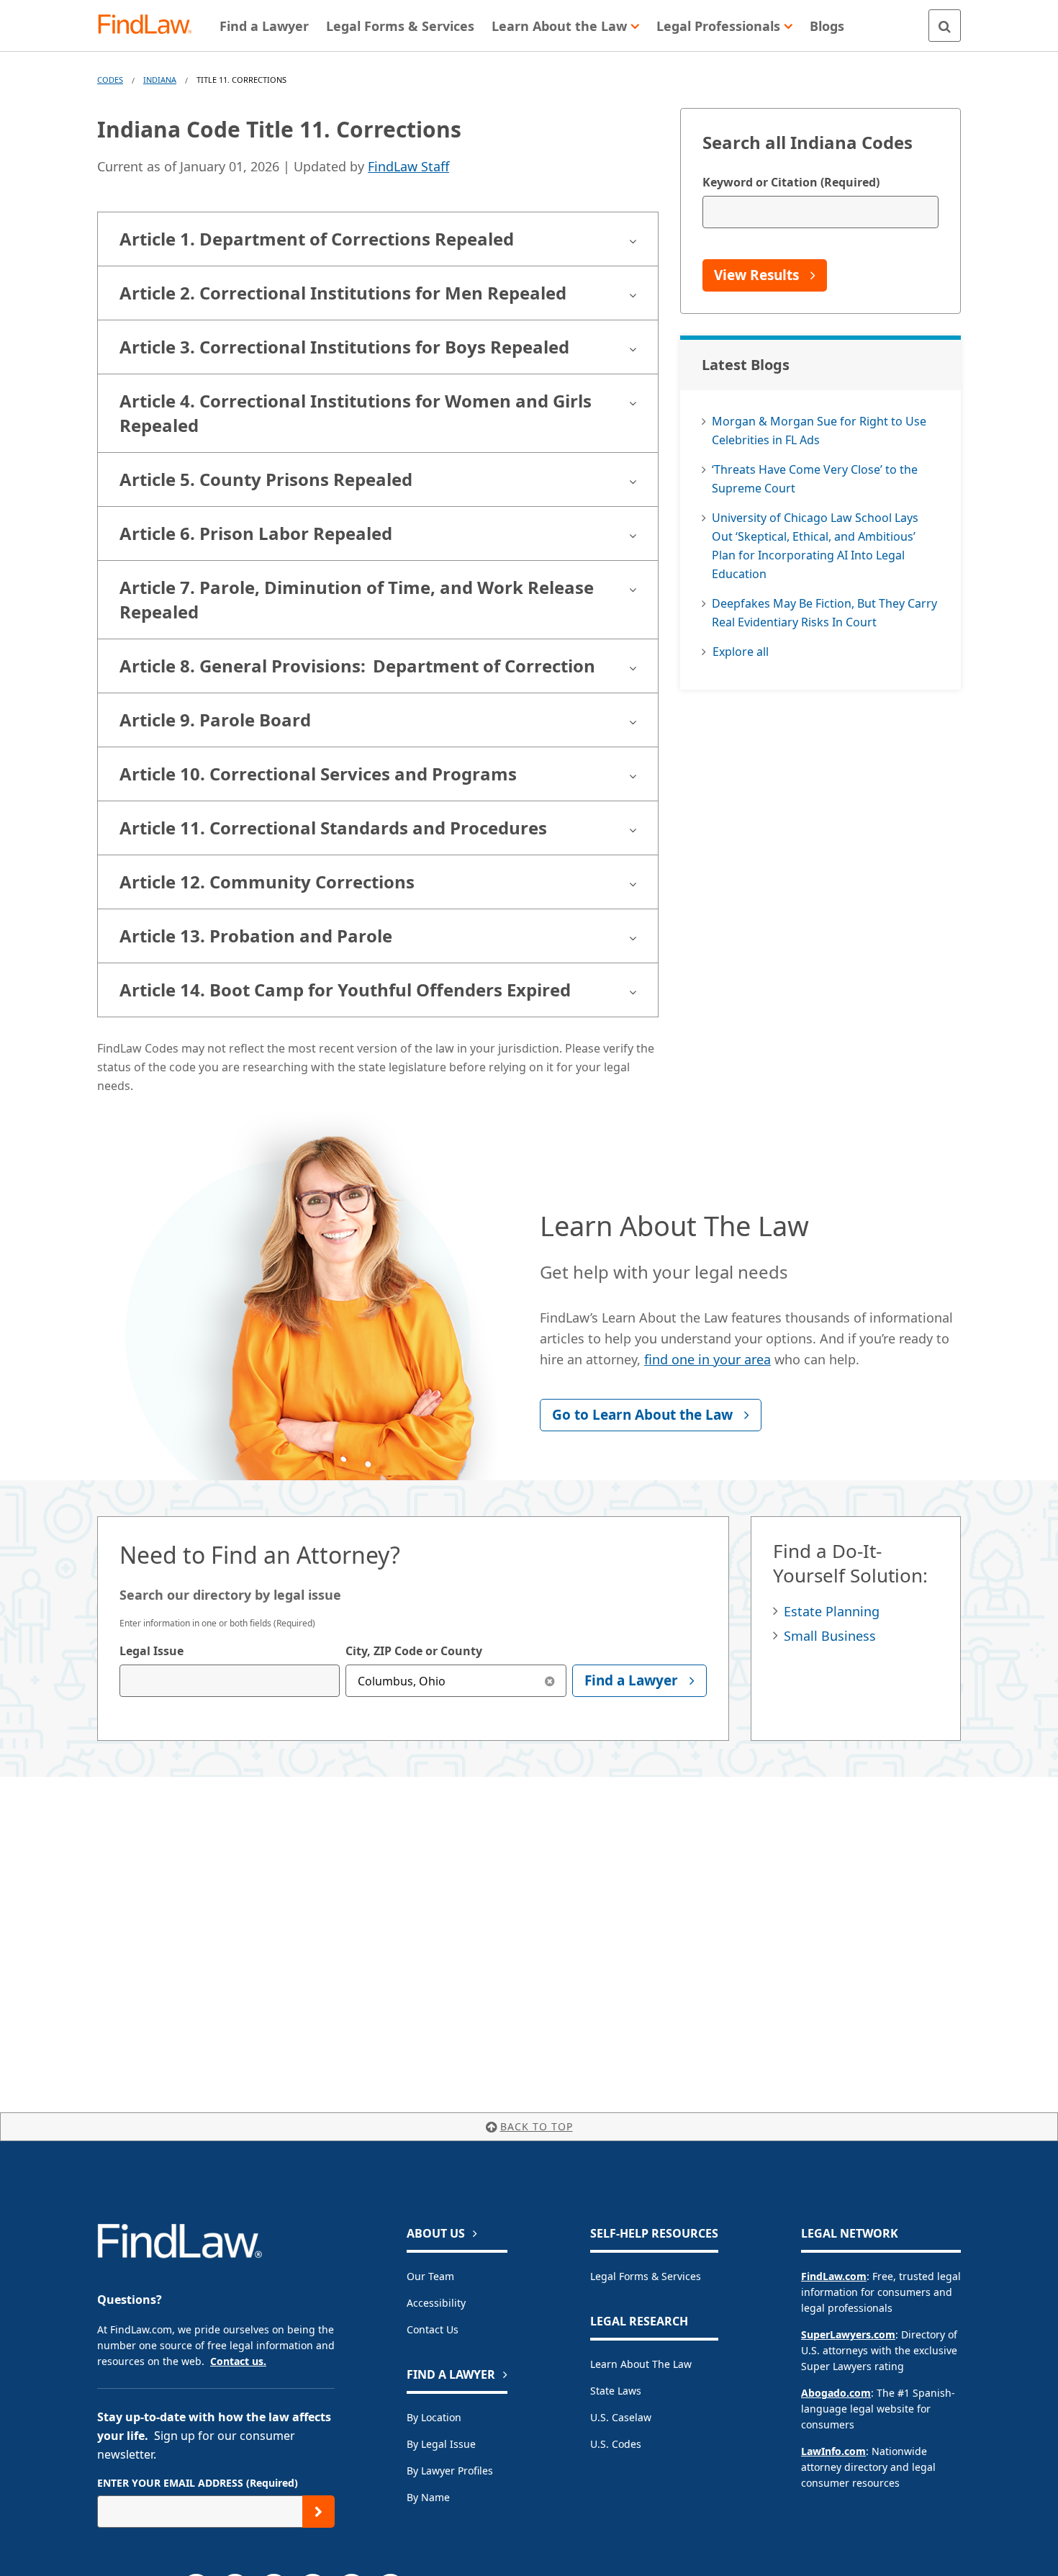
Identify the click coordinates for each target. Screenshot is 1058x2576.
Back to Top (537, 2126)
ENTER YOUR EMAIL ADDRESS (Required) (198, 2483)
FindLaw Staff (408, 166)
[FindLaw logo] (151, 26)
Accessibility (436, 2303)
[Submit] (318, 2512)
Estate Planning (832, 1611)
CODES (110, 80)
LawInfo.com (833, 2451)
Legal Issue (152, 1651)
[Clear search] (550, 1681)
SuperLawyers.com (848, 2334)
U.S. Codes (616, 2444)
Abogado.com (836, 2393)
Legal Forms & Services (646, 2276)
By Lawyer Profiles (450, 2471)
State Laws (616, 2391)
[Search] (945, 26)
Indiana (160, 80)
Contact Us (433, 2329)
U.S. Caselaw (621, 2417)
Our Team (430, 2276)
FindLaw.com (834, 2276)
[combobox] (230, 1681)
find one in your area (707, 1359)
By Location (434, 2417)
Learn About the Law (641, 2364)
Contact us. (238, 2361)
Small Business (830, 1636)
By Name (428, 2497)
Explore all (741, 652)
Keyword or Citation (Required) (791, 182)
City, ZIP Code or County (414, 1651)
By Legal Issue (441, 2444)
